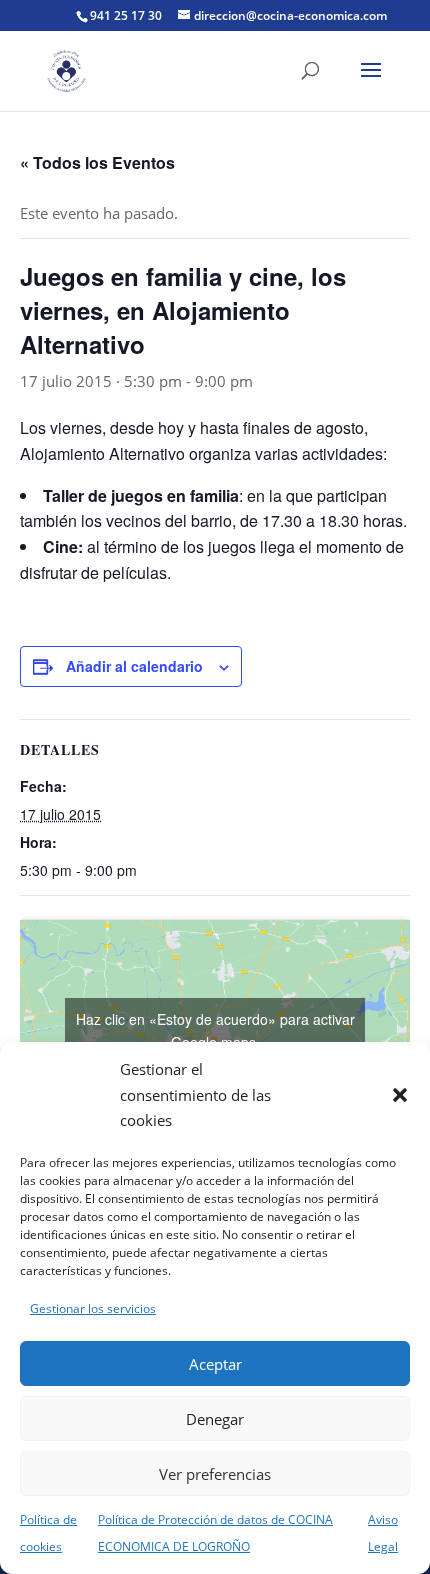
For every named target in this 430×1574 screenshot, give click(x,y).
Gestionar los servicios (93, 1308)
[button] (400, 1095)
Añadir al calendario (134, 666)
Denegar (215, 1419)
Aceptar (215, 1364)
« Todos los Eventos (97, 162)
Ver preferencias (215, 1474)
